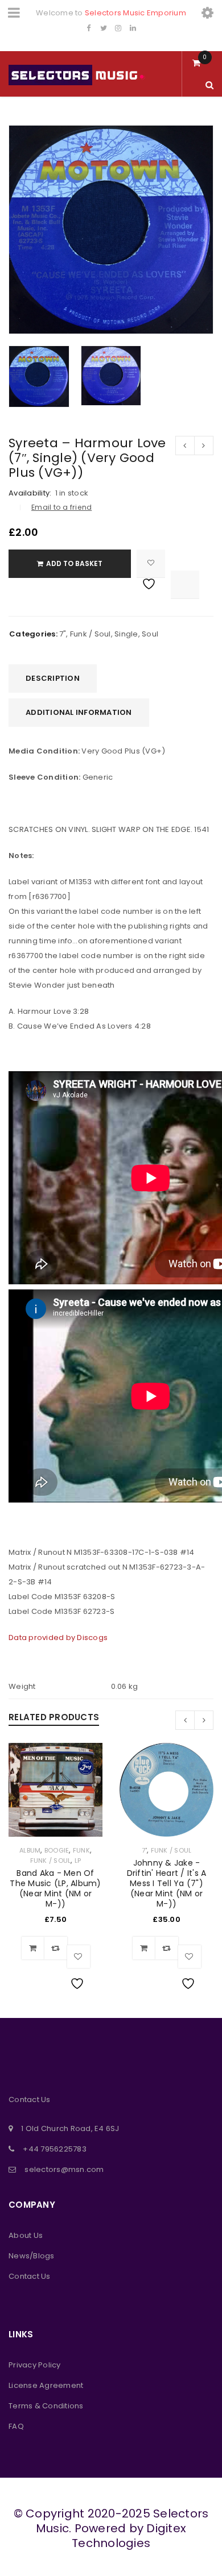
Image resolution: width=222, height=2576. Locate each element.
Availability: (30, 493)
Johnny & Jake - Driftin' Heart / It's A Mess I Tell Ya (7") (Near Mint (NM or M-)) (167, 1883)
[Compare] (56, 1948)
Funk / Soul (91, 634)
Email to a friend (61, 507)
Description (53, 678)
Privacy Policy (35, 2365)
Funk (81, 1850)
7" (63, 634)
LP (78, 1861)
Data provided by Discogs (58, 1637)
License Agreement (46, 2385)
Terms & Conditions (46, 2406)
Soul (150, 634)
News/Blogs (32, 2256)
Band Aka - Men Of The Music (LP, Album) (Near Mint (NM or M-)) (55, 1888)
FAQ (16, 2426)
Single (126, 634)
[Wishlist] (151, 564)
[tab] (53, 679)
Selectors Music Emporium (135, 13)
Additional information (79, 712)
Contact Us (30, 2276)
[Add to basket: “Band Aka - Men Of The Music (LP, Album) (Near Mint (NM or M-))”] (33, 1948)
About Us (26, 2235)
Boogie (57, 1850)
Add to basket (74, 563)
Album (30, 1850)
